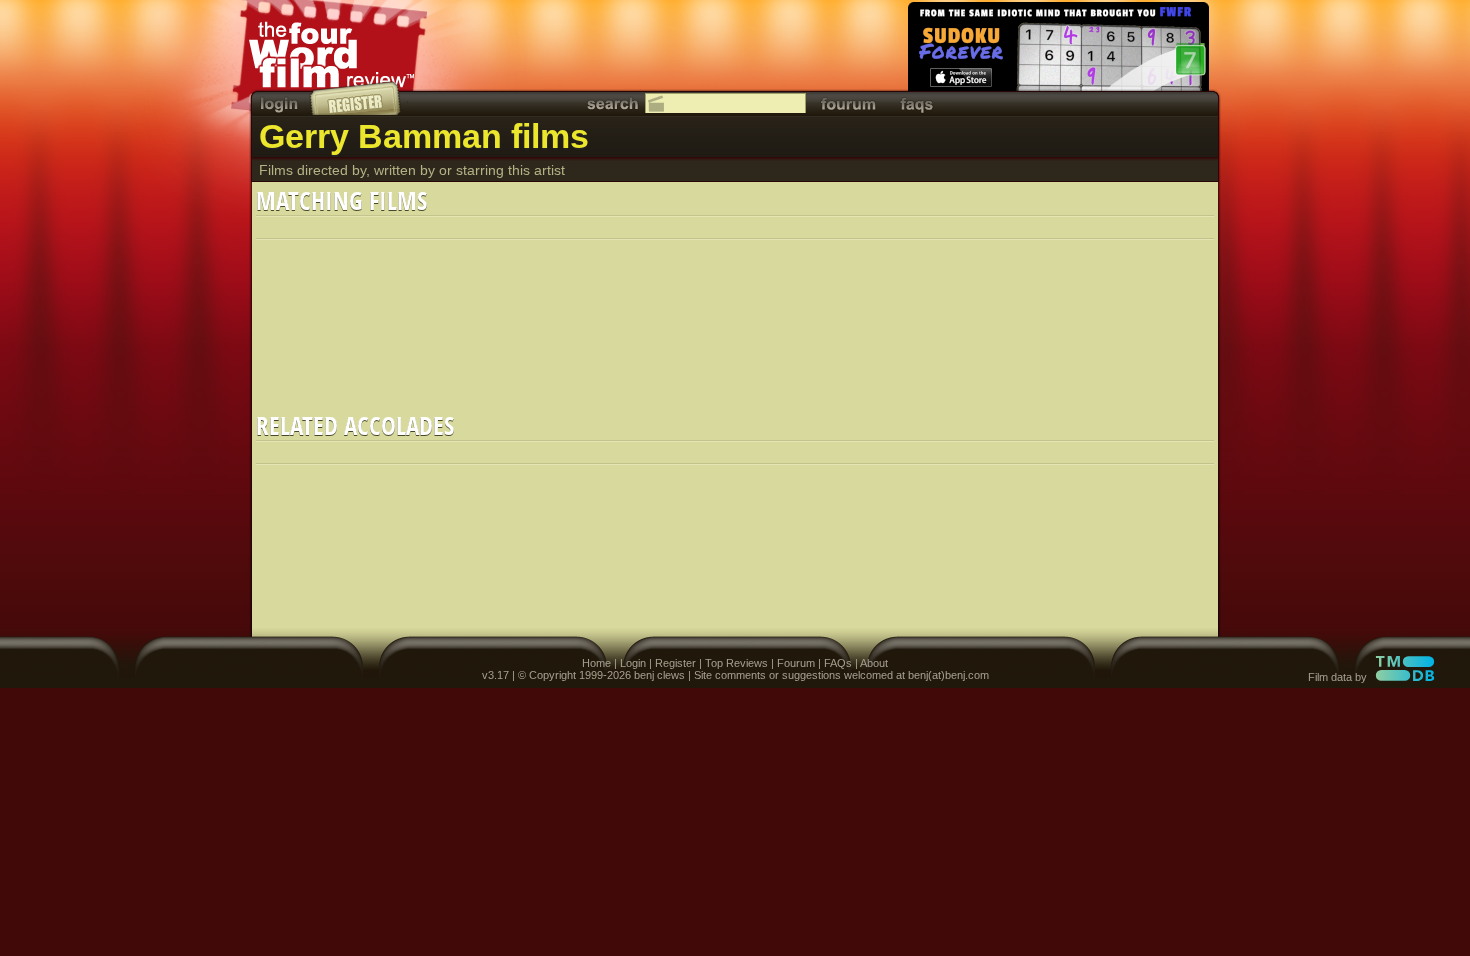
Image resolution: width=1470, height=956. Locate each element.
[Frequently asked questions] (917, 103)
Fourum (796, 663)
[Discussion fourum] (848, 103)
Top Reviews (736, 663)
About (874, 663)
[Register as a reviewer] (356, 98)
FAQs (838, 663)
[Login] (281, 103)
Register (675, 663)
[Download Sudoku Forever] (1057, 50)
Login (633, 663)
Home (596, 663)
